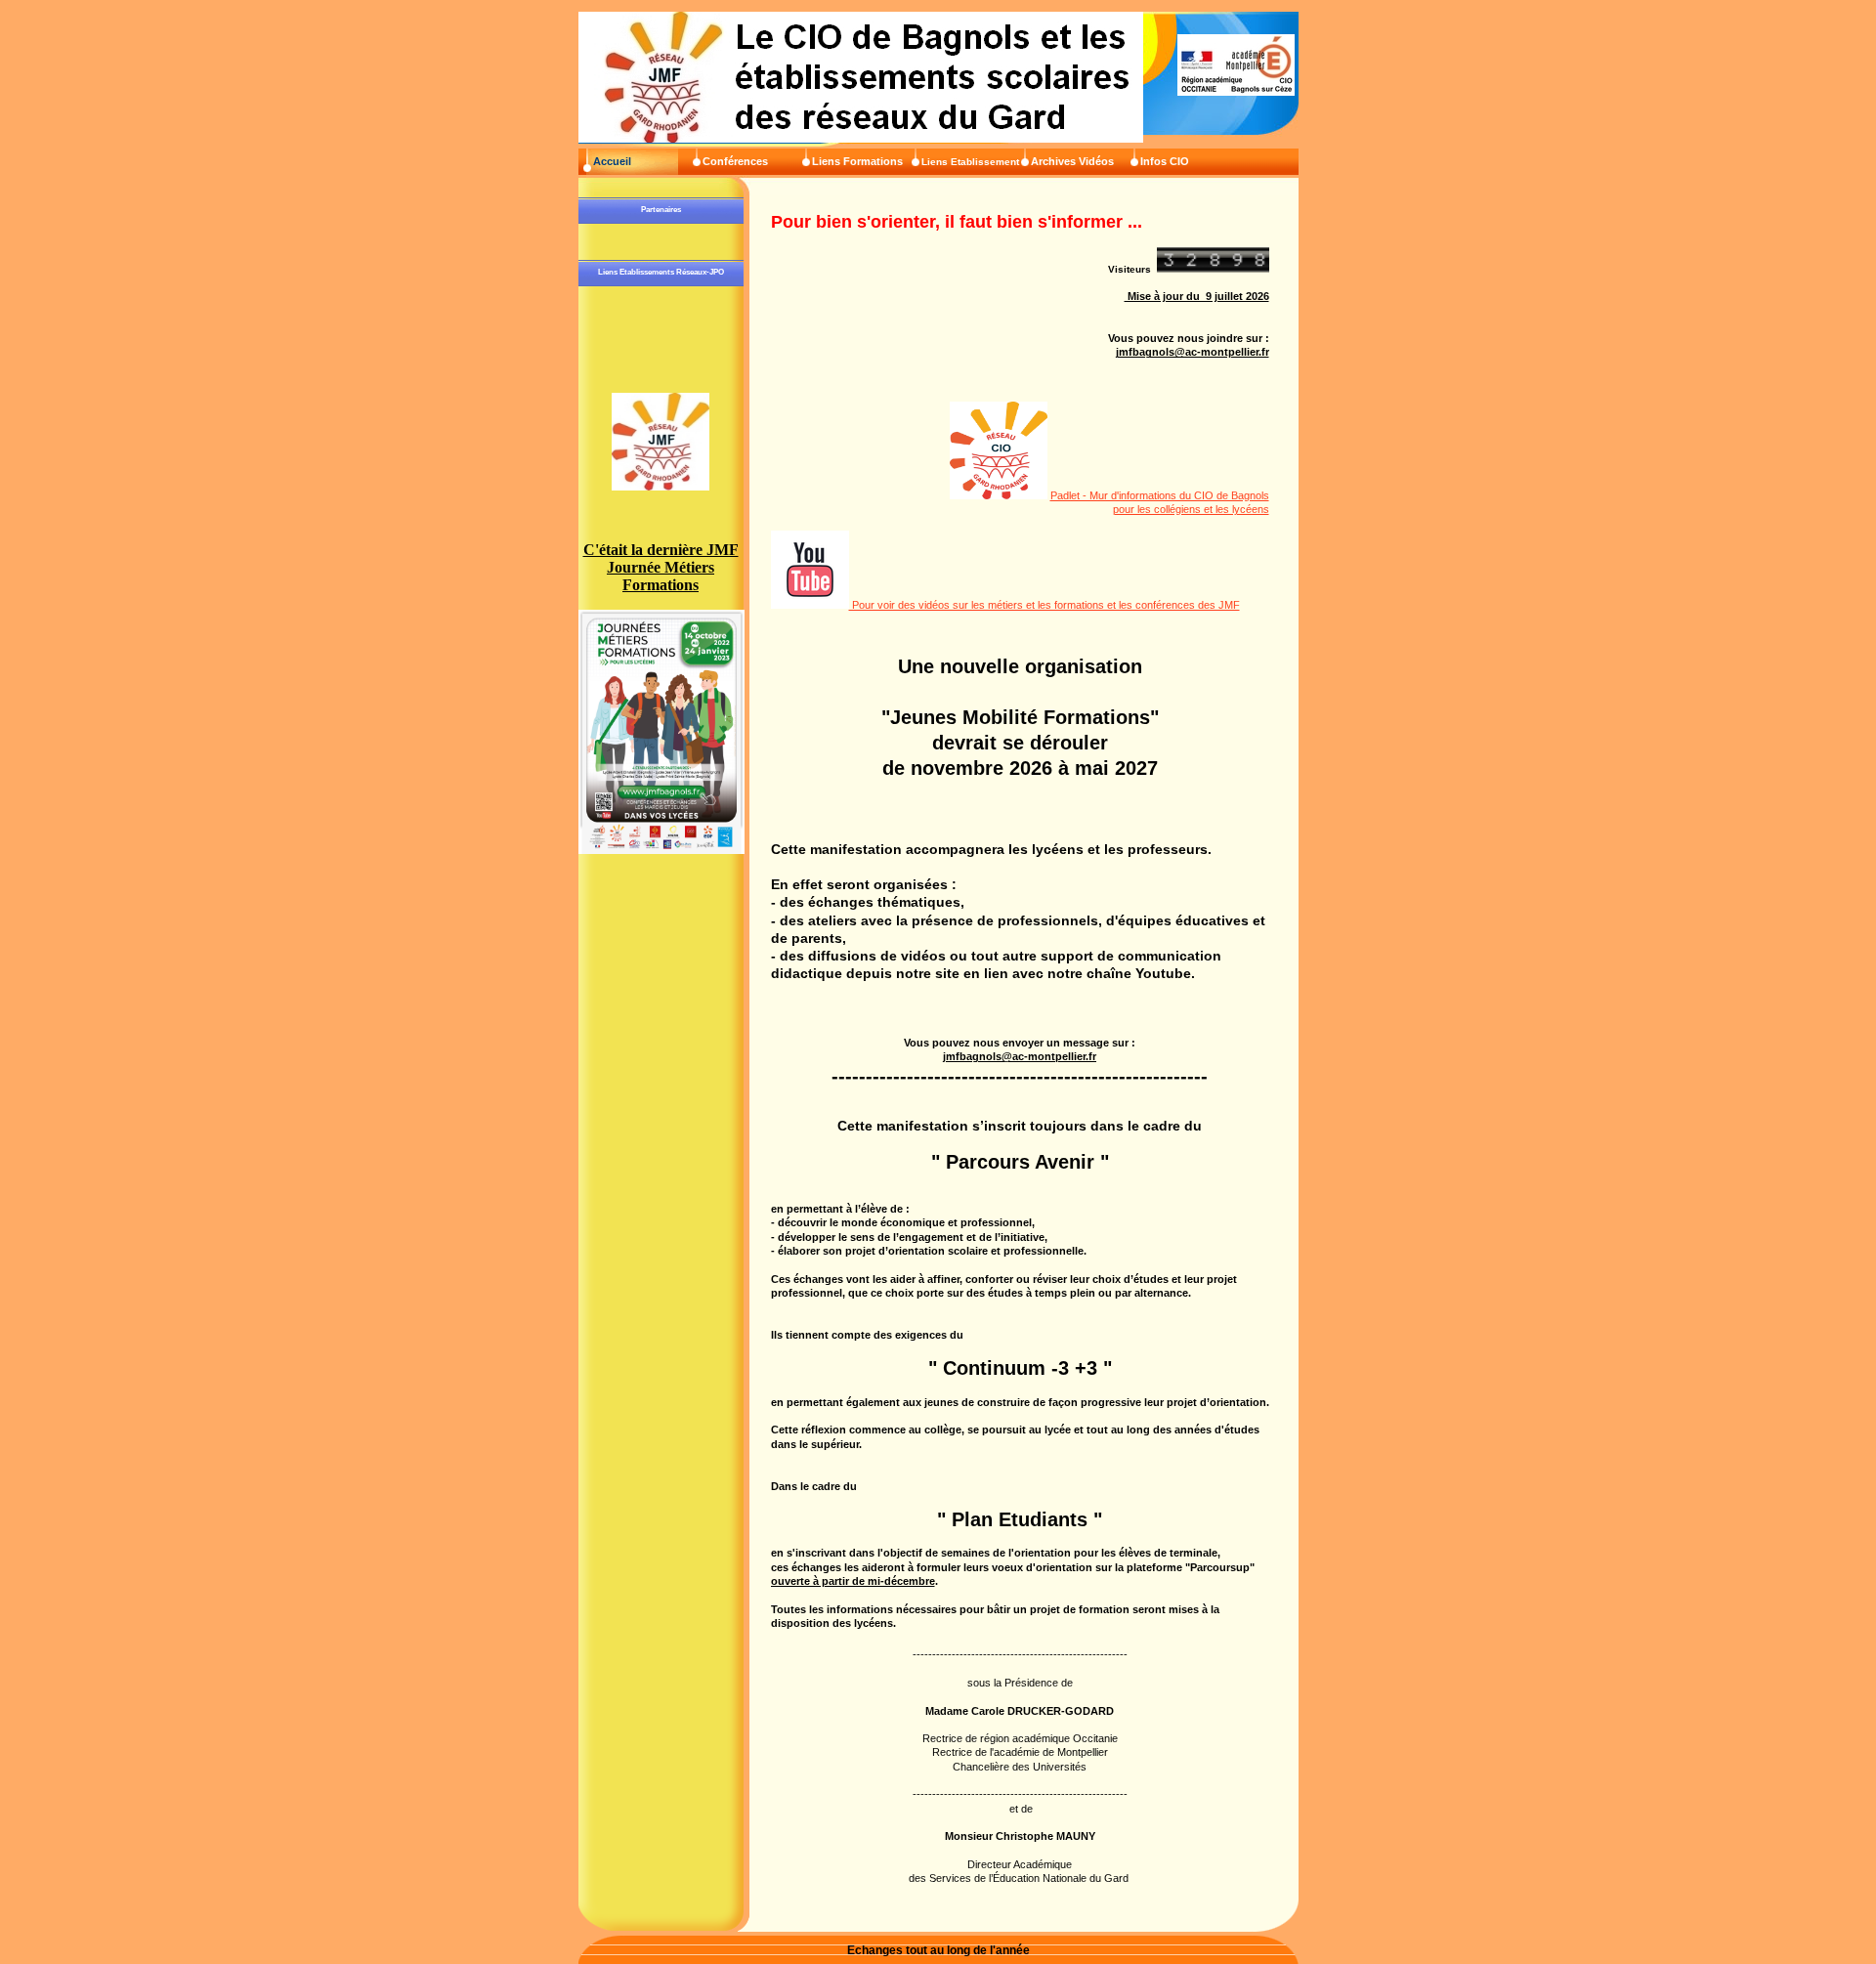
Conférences (735, 161)
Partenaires (661, 210)
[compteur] (1213, 267)
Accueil (612, 161)
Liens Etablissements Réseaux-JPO (661, 272)
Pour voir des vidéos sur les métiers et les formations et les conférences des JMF (1045, 605)
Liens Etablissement (970, 162)
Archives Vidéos (1072, 161)
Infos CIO (1165, 161)
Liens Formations (857, 161)
